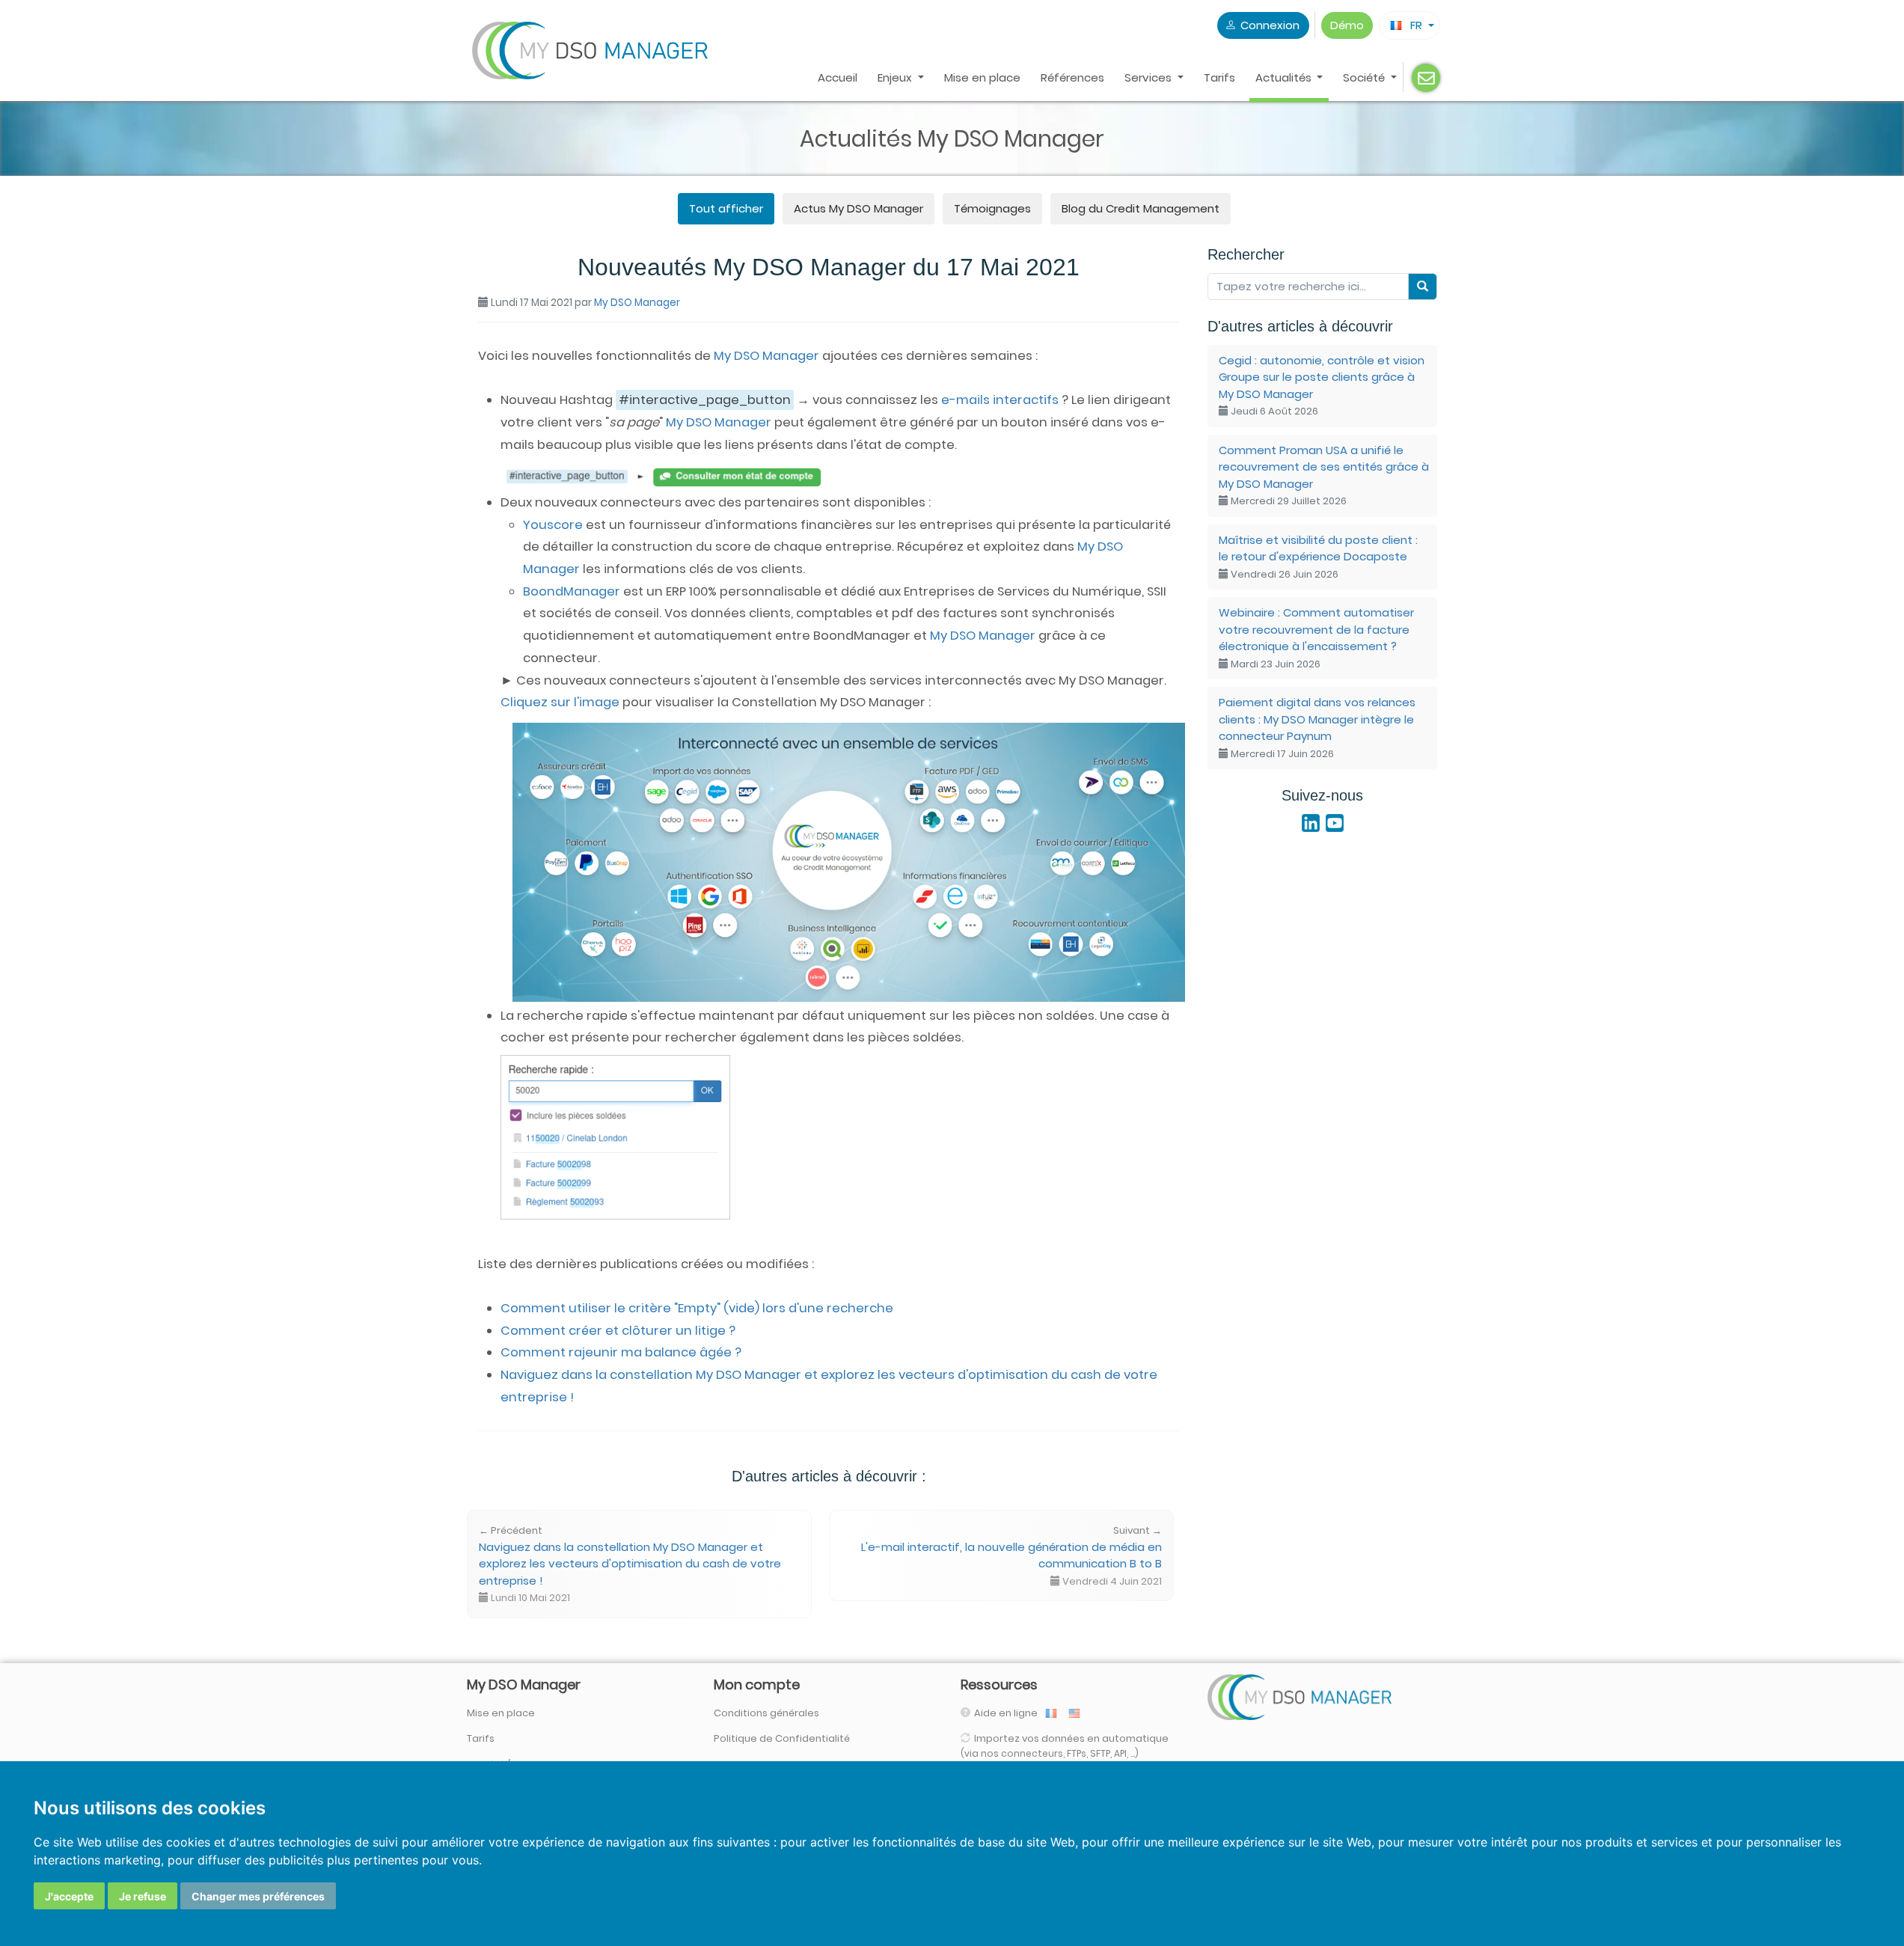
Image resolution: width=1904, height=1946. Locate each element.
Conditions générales (766, 1713)
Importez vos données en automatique (1065, 1745)
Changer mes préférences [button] (258, 1896)
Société (1365, 77)
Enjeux (896, 77)
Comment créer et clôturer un (618, 1331)
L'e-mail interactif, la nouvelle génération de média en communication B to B (1011, 1556)
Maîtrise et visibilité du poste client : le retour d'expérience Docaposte (1318, 557)
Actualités (1285, 77)
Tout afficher (726, 208)
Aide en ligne (1007, 1713)
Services (1150, 77)
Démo (1347, 25)
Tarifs (1219, 77)
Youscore (553, 525)
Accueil (838, 77)
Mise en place (982, 77)
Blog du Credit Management (1141, 208)
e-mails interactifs (1000, 400)
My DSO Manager (637, 303)
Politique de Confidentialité (782, 1738)
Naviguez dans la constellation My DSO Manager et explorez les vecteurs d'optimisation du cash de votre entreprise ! (630, 1564)
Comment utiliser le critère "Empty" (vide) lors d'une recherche (697, 1308)
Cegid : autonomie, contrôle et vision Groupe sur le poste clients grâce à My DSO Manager (1322, 386)
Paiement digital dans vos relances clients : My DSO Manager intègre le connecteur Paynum (1317, 728)
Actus (858, 208)
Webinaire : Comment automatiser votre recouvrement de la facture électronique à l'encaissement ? (1316, 638)
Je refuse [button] (143, 1896)
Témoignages (992, 208)
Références (1072, 77)
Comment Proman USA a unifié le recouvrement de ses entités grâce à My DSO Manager (1324, 475)
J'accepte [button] (69, 1896)
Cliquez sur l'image (560, 702)
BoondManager (572, 591)
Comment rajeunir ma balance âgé (621, 1352)
